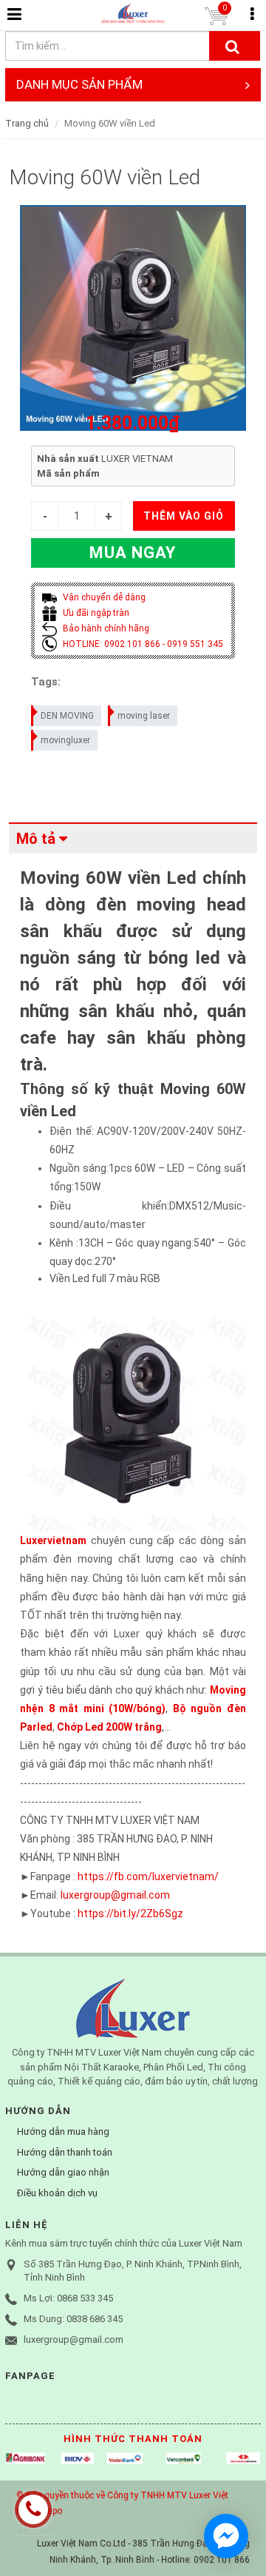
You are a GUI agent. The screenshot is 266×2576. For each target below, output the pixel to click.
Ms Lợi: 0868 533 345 (68, 2298)
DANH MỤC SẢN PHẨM (79, 84)
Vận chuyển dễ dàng (103, 597)
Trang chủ (27, 123)
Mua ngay (133, 553)
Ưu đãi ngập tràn (95, 613)
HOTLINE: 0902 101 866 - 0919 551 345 (142, 644)
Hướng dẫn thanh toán (65, 2152)
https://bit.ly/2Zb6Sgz (130, 1913)
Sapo (52, 2511)
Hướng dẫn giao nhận (63, 2172)
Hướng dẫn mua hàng (63, 2131)
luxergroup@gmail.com (115, 1895)
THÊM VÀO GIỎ (184, 516)
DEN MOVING (67, 716)
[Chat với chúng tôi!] (226, 2536)
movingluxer (65, 740)
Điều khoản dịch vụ (57, 2193)
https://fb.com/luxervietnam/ (148, 1876)
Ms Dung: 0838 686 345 (73, 2319)
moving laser (144, 716)
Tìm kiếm (35, 2527)
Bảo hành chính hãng (105, 628)
